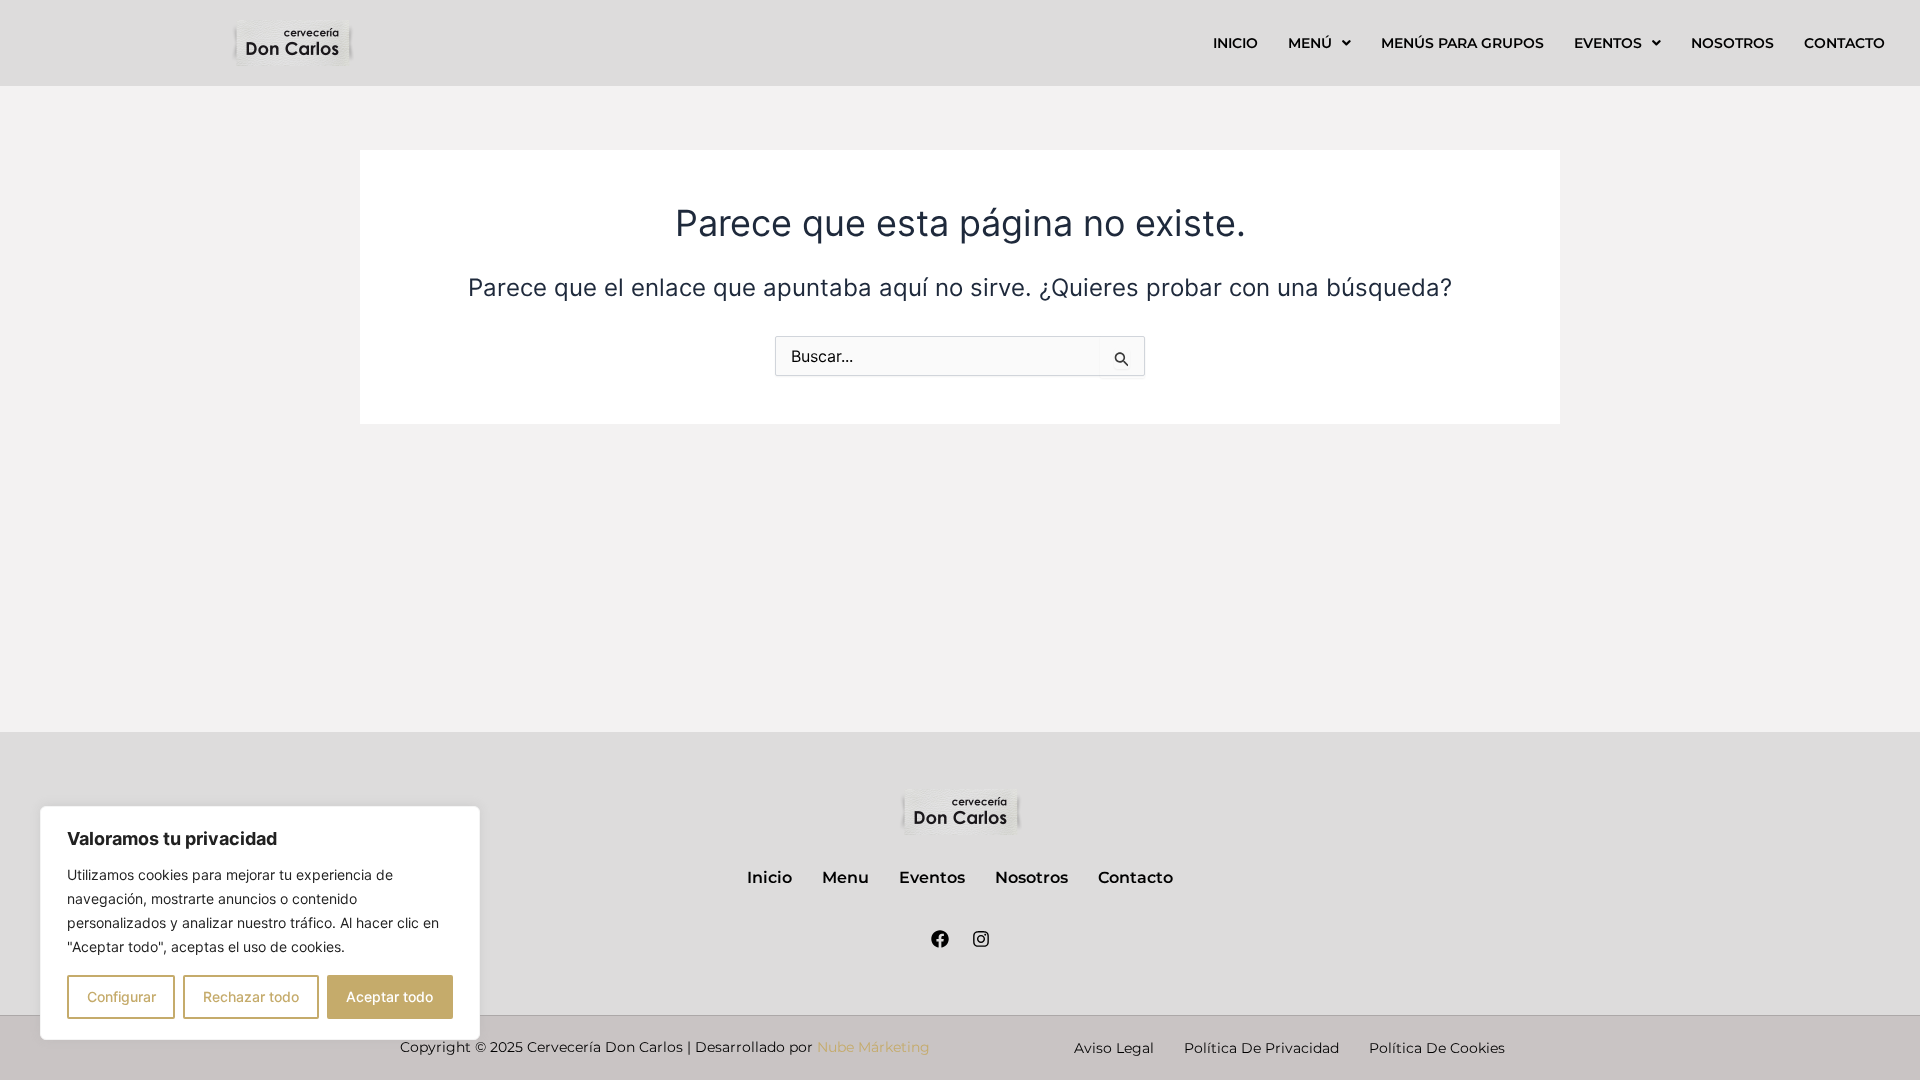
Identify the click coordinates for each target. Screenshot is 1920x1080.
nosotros (1732, 43)
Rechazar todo (251, 996)
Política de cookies (1437, 1048)
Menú (1310, 43)
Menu (845, 877)
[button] (1319, 43)
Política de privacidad (1261, 1048)
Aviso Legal (1114, 1048)
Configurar (121, 996)
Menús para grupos (1462, 43)
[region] (260, 923)
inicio (1235, 43)
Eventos (1608, 43)
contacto (1844, 43)
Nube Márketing (873, 1047)
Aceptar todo (389, 996)
